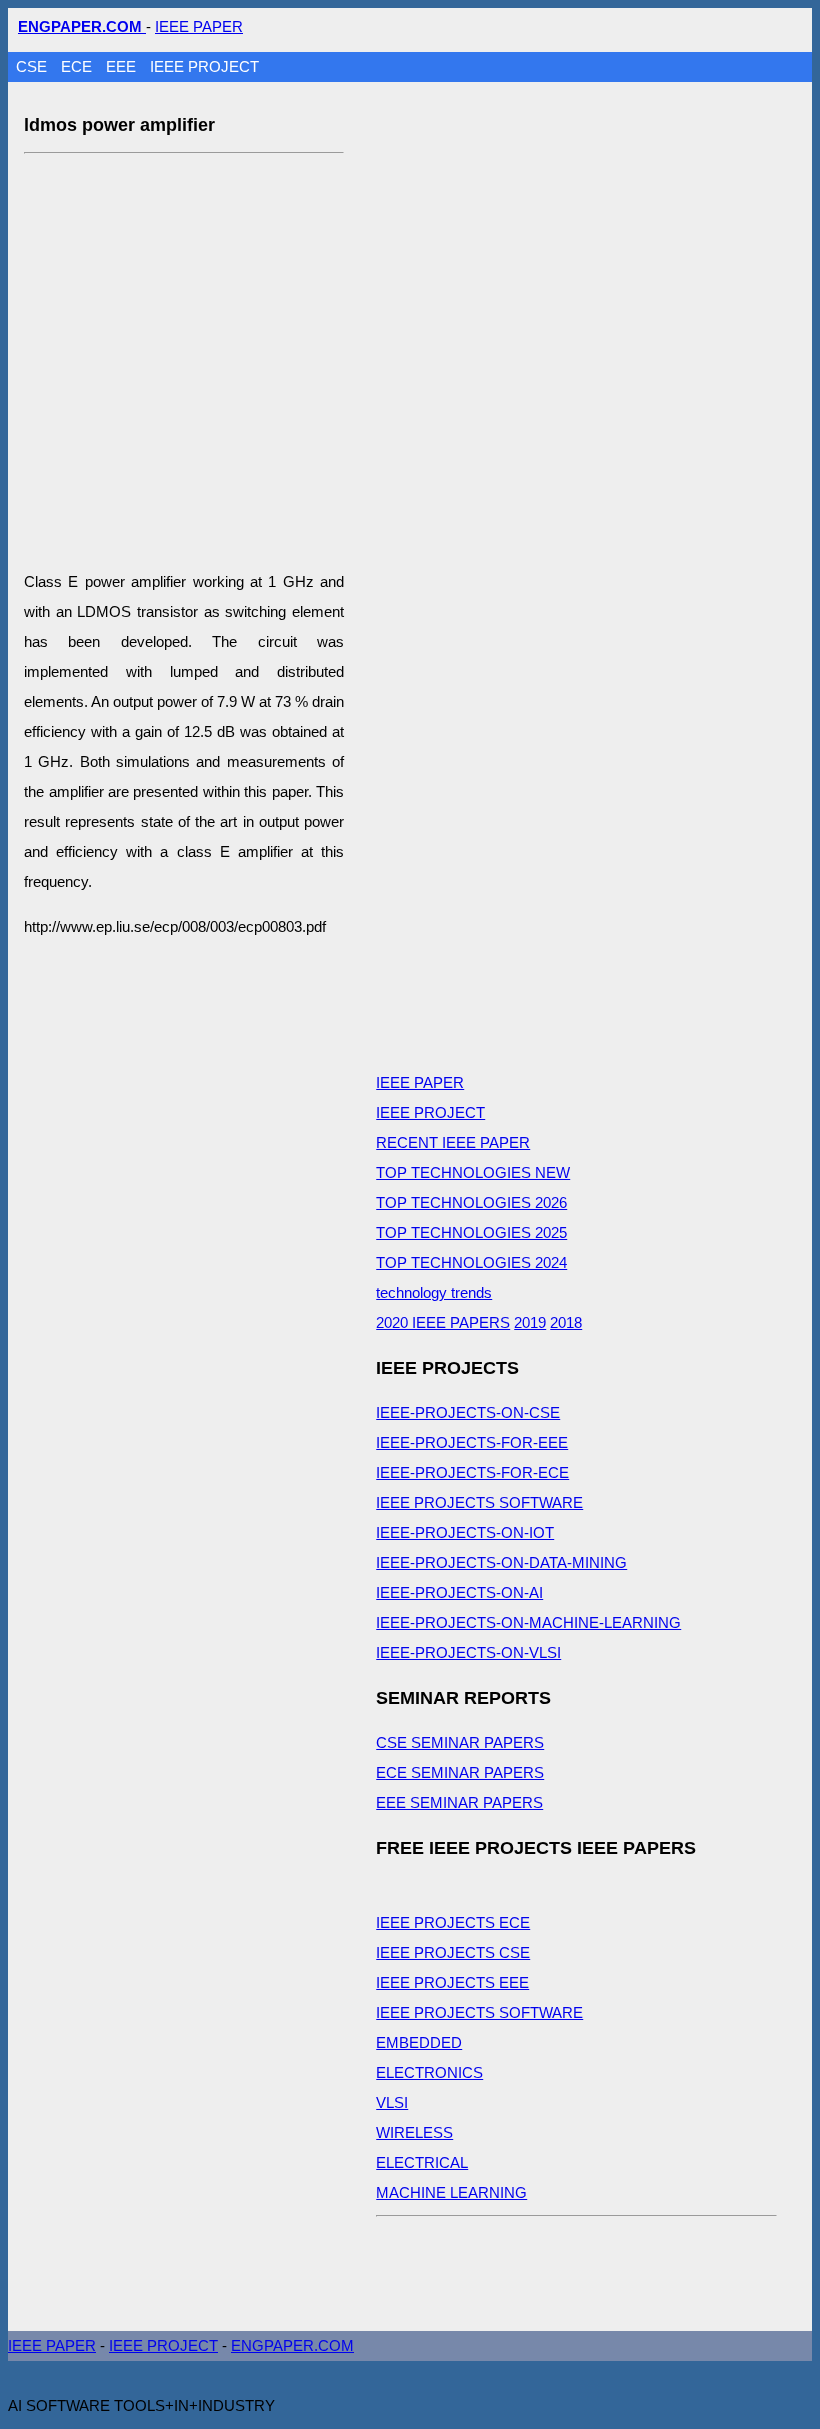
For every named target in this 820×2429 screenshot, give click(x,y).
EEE (123, 66)
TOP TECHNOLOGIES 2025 (471, 1232)
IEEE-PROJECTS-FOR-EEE (472, 1442)
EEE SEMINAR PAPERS (459, 1802)
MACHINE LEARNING (451, 2192)
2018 (566, 1322)
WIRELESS (414, 2132)
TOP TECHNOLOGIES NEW (473, 1172)
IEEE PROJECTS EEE (452, 1982)
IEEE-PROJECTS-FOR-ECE (472, 1472)
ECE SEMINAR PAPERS (460, 1772)
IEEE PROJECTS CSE (453, 1952)
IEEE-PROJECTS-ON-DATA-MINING (501, 1562)
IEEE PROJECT (204, 66)
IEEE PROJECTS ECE (453, 1922)
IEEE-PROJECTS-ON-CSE (468, 1412)
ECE (78, 66)
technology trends (434, 1292)
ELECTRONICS (429, 2072)
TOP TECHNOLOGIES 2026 (471, 1202)
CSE (33, 66)
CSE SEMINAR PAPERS (460, 1742)
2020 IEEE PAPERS (443, 1322)
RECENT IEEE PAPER (453, 1142)
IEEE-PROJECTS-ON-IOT (465, 1532)
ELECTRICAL (422, 2162)
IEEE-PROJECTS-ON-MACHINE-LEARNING (528, 1622)
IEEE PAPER (199, 26)
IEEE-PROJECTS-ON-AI (459, 1592)
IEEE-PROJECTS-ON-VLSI (468, 1652)
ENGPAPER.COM (292, 2345)
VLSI (392, 2102)
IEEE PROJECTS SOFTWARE (479, 1502)
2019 (530, 1322)
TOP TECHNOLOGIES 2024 (471, 1262)
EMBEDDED (419, 2042)
